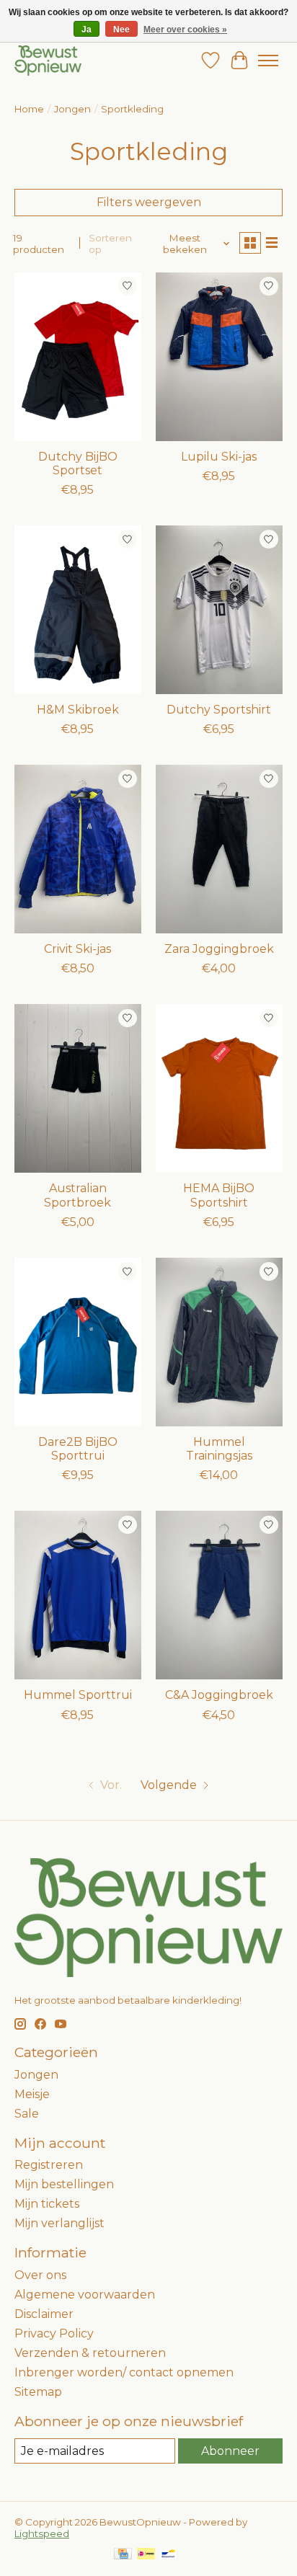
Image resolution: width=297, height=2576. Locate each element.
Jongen (72, 109)
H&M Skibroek (78, 710)
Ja (87, 30)
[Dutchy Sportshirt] (219, 610)
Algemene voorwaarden (85, 2295)
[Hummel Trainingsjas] (219, 1342)
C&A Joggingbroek (219, 1695)
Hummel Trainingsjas (219, 1449)
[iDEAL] (146, 2555)
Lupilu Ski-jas (219, 457)
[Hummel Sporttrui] (78, 1595)
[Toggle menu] (268, 61)
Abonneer (230, 2451)
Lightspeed (42, 2533)
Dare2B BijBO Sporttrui (78, 1449)
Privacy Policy (54, 2333)
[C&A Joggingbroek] (219, 1595)
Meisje (32, 2094)
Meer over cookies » (185, 30)
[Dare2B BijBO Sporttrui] (78, 1342)
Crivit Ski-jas (77, 949)
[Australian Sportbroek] (78, 1088)
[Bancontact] (168, 2555)
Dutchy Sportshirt (219, 710)
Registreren (49, 2165)
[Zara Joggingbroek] (219, 849)
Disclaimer (44, 2314)
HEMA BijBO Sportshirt (219, 1195)
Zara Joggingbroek (219, 949)
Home (29, 109)
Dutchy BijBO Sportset (78, 463)
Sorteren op (110, 244)
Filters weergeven (149, 202)
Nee (121, 30)
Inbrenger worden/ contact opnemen (124, 2372)
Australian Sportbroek (77, 1195)
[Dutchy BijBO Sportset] (78, 357)
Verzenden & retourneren (90, 2353)
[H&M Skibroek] (78, 610)
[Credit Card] (123, 2555)
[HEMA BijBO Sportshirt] (219, 1088)
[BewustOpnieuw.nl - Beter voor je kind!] (48, 60)
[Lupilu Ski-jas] (219, 357)
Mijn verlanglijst (59, 2223)
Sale (27, 2114)
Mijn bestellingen (64, 2184)
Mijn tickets (47, 2204)
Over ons (40, 2275)
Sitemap (38, 2392)
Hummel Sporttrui (78, 1695)
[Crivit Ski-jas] (78, 849)
